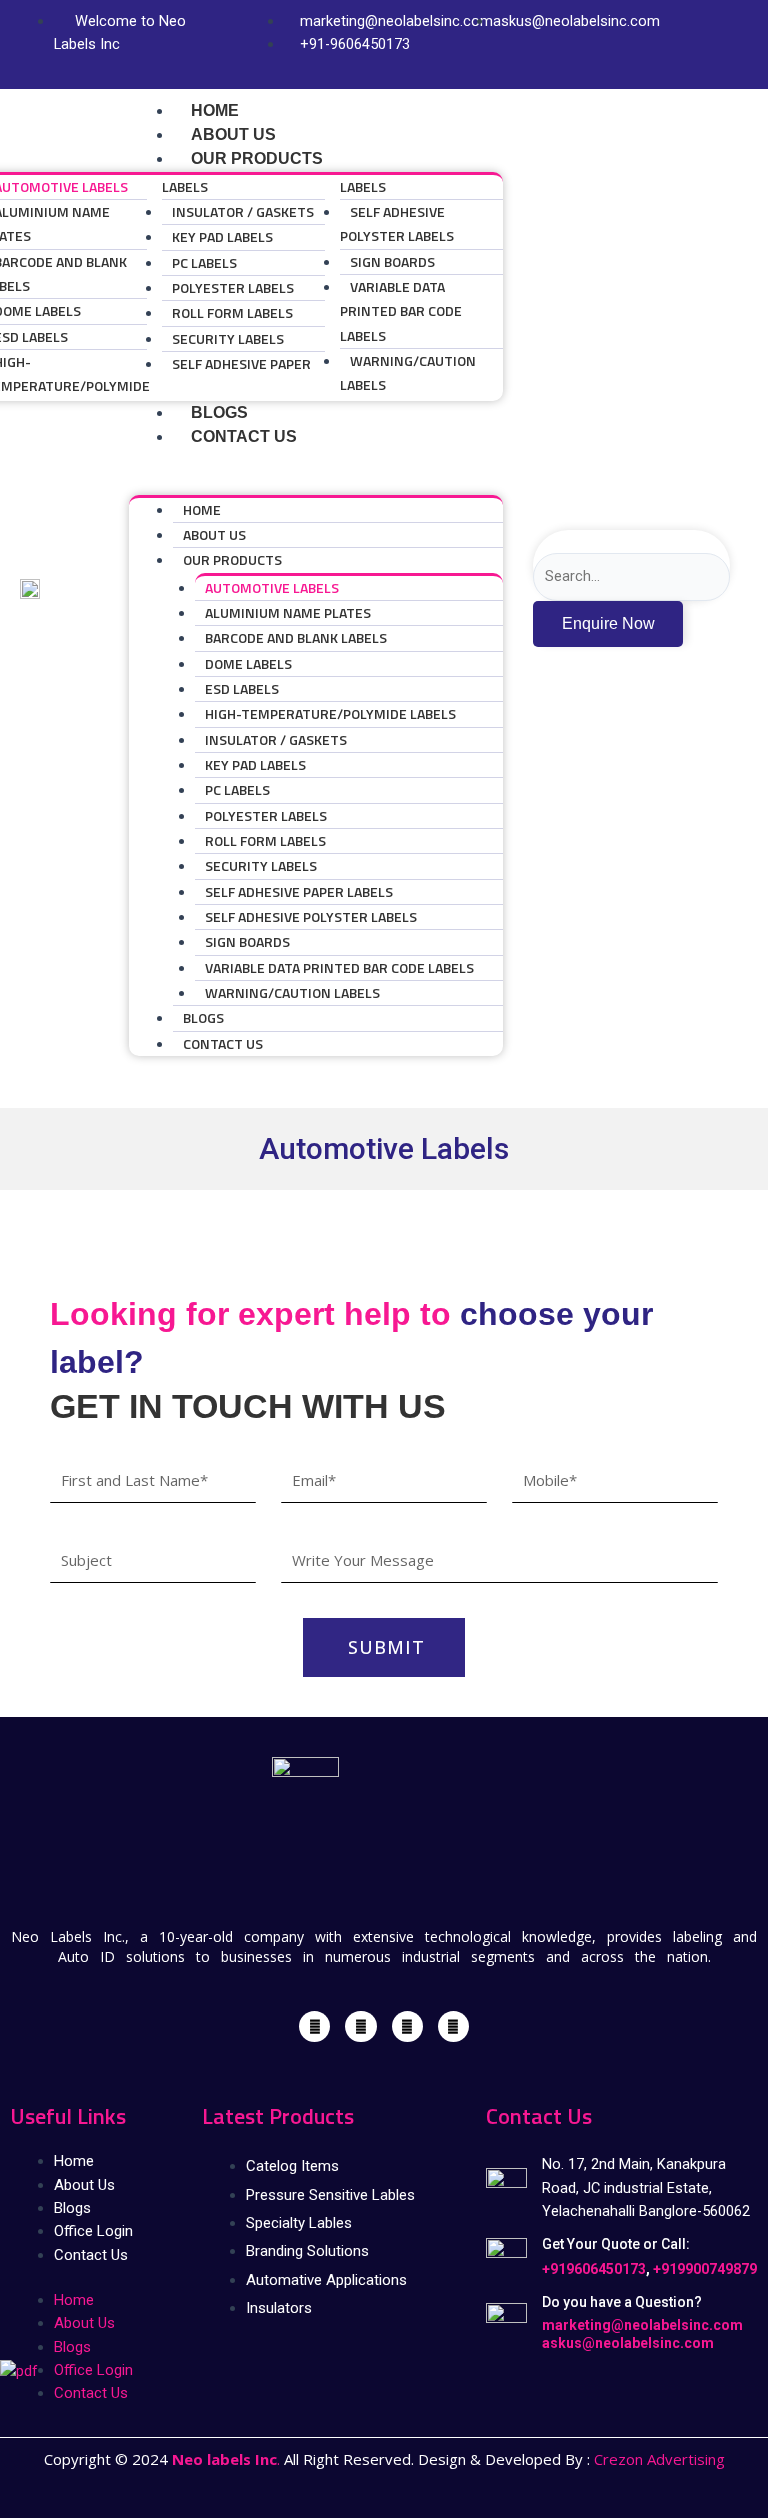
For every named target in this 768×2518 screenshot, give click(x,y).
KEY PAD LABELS (222, 236)
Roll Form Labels (232, 312)
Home (202, 509)
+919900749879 (705, 2269)
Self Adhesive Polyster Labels (397, 223)
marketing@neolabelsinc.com (642, 2325)
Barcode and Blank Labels (296, 637)
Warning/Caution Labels (408, 372)
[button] (316, 482)
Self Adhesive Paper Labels (299, 891)
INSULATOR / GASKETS (243, 211)
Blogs (203, 1017)
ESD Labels (242, 688)
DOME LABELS (248, 663)
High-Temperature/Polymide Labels (330, 713)
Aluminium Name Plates (288, 612)
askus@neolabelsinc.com (628, 2343)
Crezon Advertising (659, 2459)
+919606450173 (594, 2269)
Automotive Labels (272, 587)
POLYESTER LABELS (233, 287)
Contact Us (244, 436)
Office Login (93, 2231)
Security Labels (228, 338)
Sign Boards (392, 261)
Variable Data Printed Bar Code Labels (401, 311)
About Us (214, 534)
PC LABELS (204, 262)
